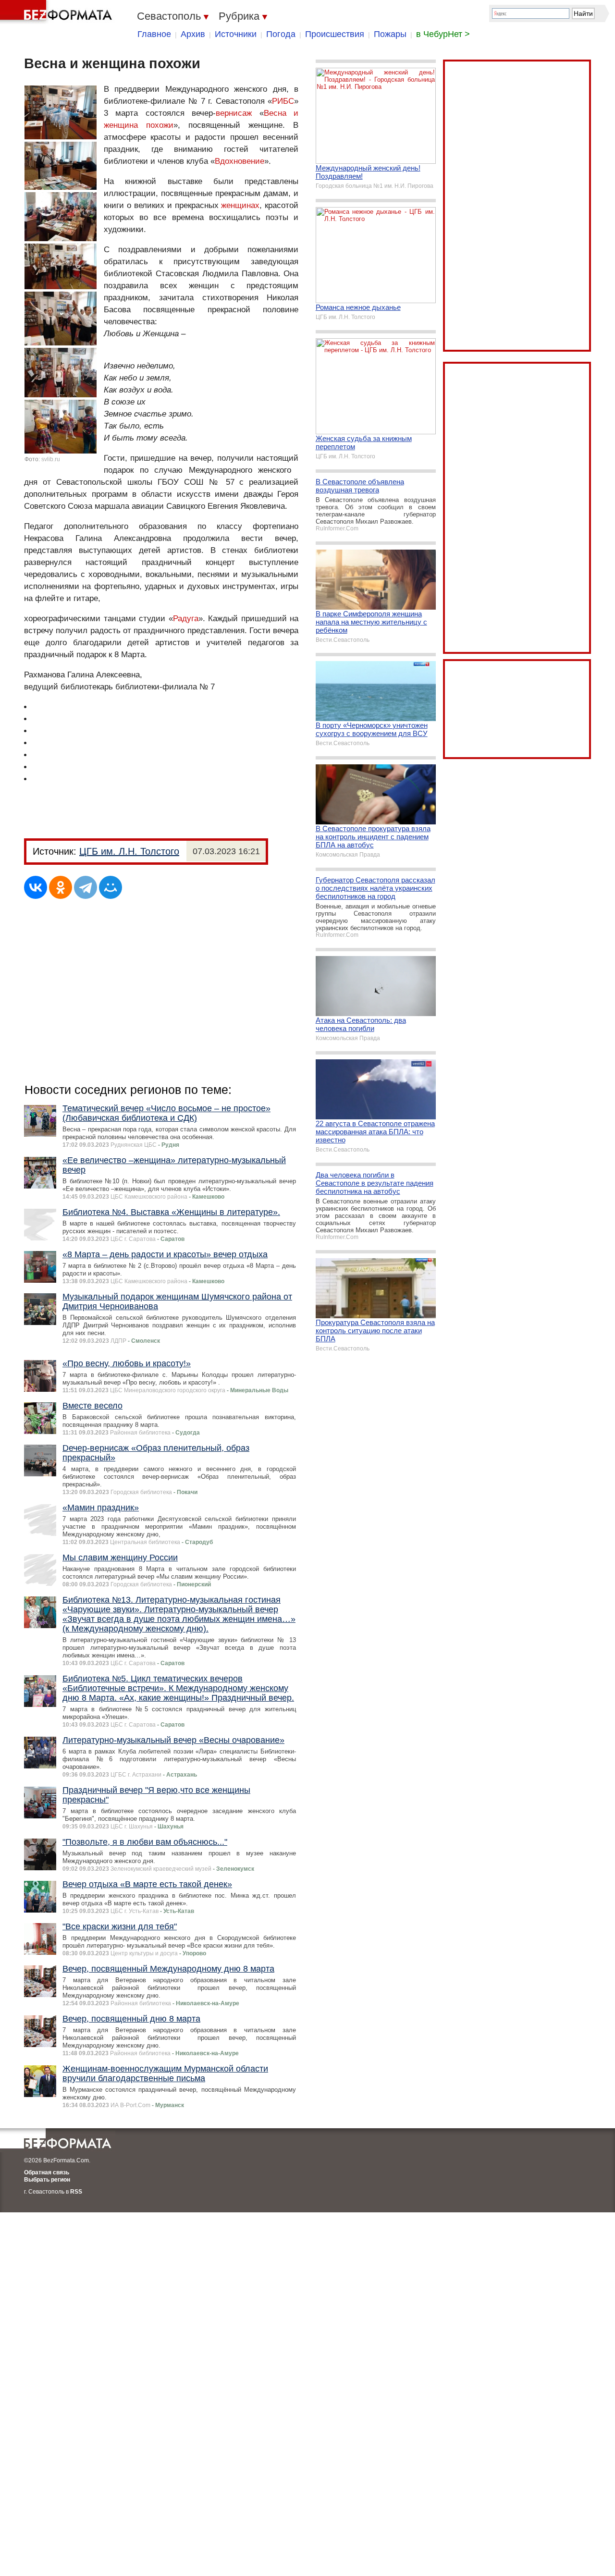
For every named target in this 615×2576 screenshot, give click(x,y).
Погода (281, 34)
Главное (154, 34)
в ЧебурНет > (443, 34)
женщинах (240, 205)
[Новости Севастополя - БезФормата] (58, 12)
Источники (236, 34)
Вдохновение (240, 161)
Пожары (390, 34)
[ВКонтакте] (36, 887)
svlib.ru (51, 459)
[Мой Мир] (111, 887)
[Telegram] (86, 887)
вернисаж (234, 113)
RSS (76, 2192)
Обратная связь (47, 2172)
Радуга (186, 619)
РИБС (283, 101)
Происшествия (335, 34)
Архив (193, 34)
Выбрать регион (47, 2180)
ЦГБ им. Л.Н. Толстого (129, 851)
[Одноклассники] (61, 887)
